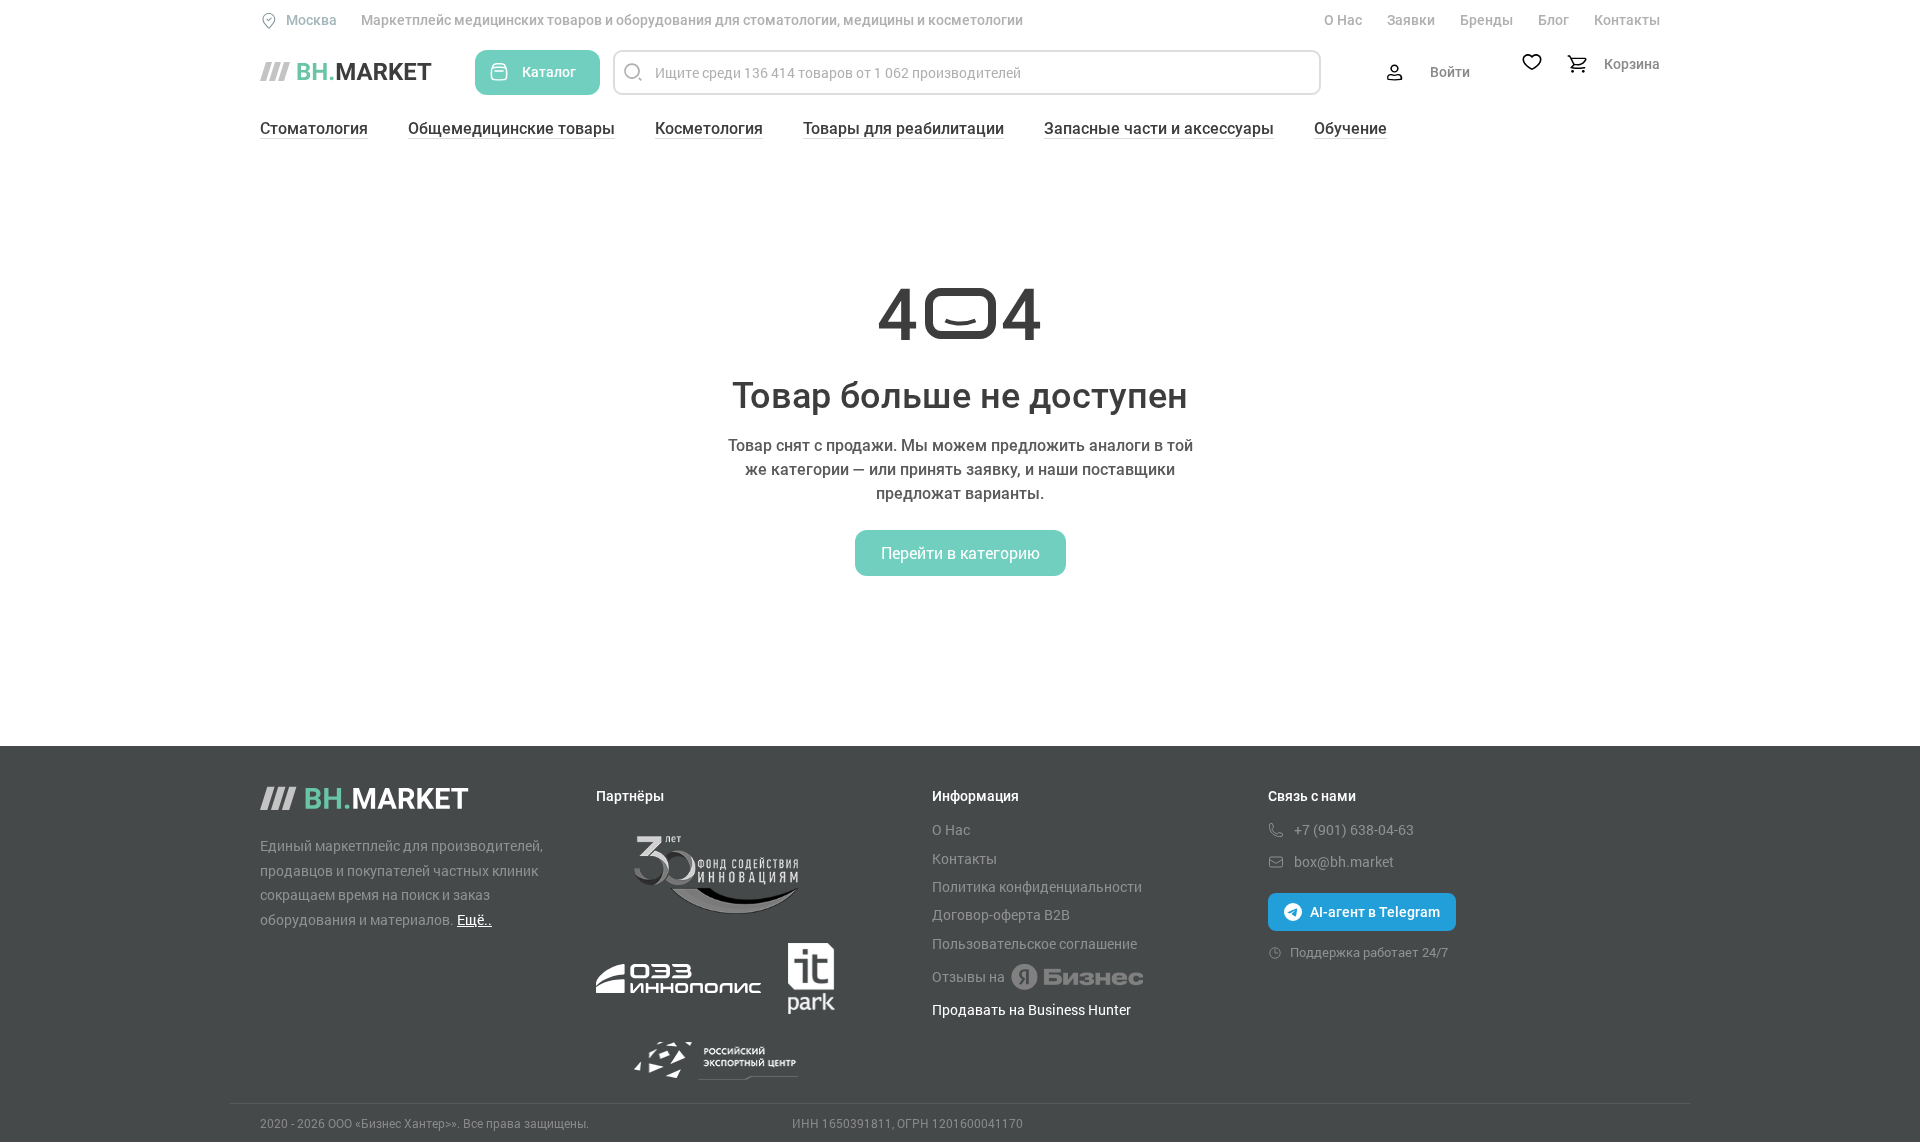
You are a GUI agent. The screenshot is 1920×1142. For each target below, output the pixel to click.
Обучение (1350, 128)
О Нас (1343, 20)
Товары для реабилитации (903, 128)
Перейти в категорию (960, 552)
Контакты (1627, 20)
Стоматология (314, 128)
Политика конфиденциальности (1037, 887)
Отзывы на (968, 976)
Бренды (1486, 20)
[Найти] (633, 72)
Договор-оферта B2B (1001, 915)
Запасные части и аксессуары (1159, 128)
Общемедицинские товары (511, 128)
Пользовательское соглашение (1034, 944)
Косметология (709, 128)
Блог (1553, 20)
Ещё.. (474, 919)
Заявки (1411, 20)
